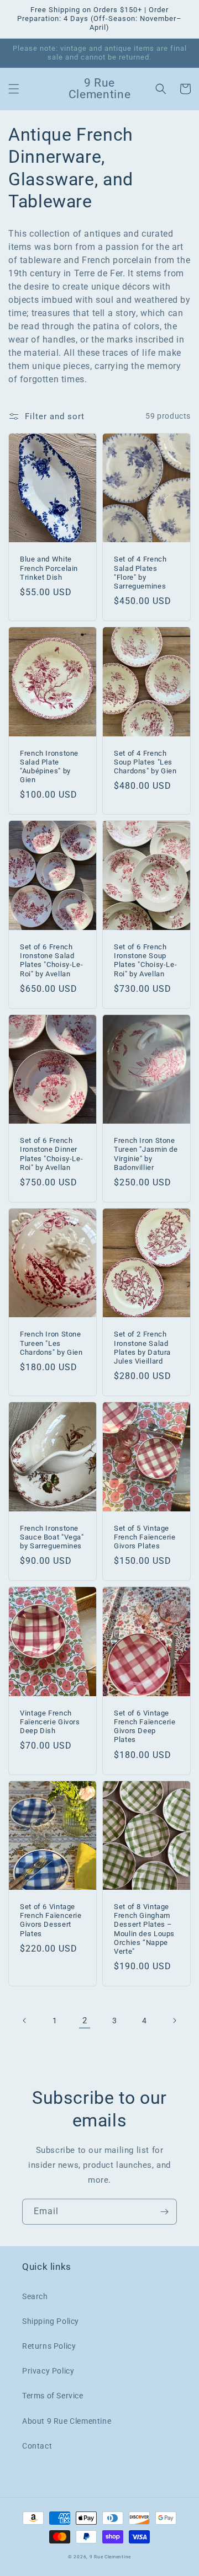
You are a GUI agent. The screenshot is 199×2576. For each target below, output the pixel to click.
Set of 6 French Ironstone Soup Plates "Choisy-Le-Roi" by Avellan (145, 960)
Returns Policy (49, 2346)
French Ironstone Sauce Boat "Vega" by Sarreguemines (52, 1537)
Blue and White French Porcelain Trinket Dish (49, 568)
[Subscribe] (164, 2212)
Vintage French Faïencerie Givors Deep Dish (50, 1722)
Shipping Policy (51, 2321)
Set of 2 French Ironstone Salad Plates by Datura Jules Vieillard (142, 1348)
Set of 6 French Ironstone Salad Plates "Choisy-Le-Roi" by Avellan (51, 960)
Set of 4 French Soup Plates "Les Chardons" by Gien (145, 762)
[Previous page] (25, 2021)
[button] (14, 89)
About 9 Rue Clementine (67, 2421)
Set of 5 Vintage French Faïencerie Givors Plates (145, 1537)
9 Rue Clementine (110, 2557)
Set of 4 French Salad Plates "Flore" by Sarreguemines (140, 573)
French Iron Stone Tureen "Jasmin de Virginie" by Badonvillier (146, 1154)
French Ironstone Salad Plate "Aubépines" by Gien (49, 767)
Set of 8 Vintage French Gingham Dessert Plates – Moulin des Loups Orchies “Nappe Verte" (144, 1929)
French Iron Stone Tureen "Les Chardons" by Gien (51, 1343)
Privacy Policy (48, 2371)
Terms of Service (53, 2396)
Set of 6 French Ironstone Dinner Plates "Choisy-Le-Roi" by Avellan (51, 1154)
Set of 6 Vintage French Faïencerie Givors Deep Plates (145, 1727)
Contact (37, 2446)
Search (35, 2296)
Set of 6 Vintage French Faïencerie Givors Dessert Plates (51, 1920)
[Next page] (174, 2021)
